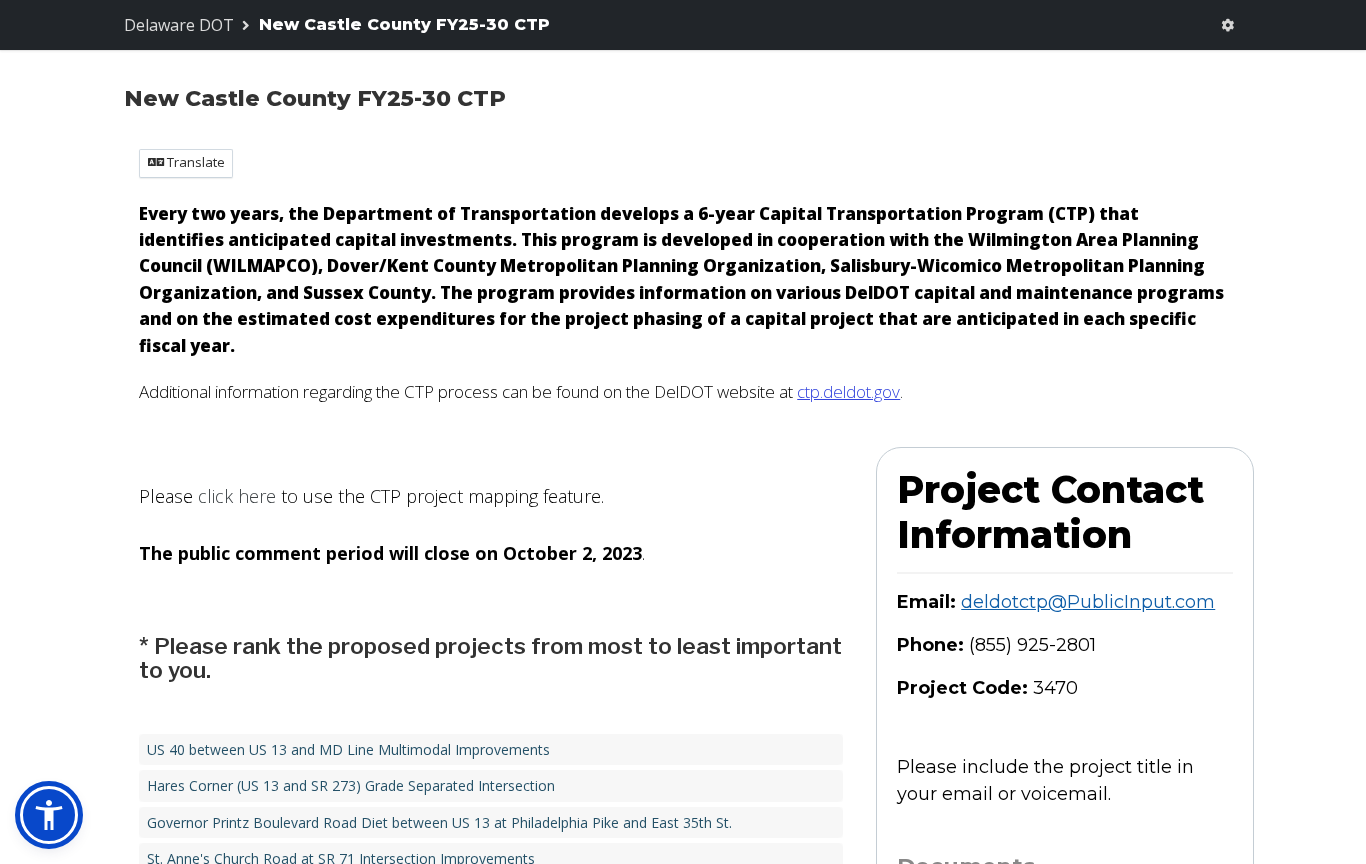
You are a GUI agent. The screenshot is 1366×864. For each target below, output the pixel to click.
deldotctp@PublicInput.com (1088, 602)
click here (237, 496)
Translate (194, 162)
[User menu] (1228, 25)
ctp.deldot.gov (848, 391)
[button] (49, 815)
